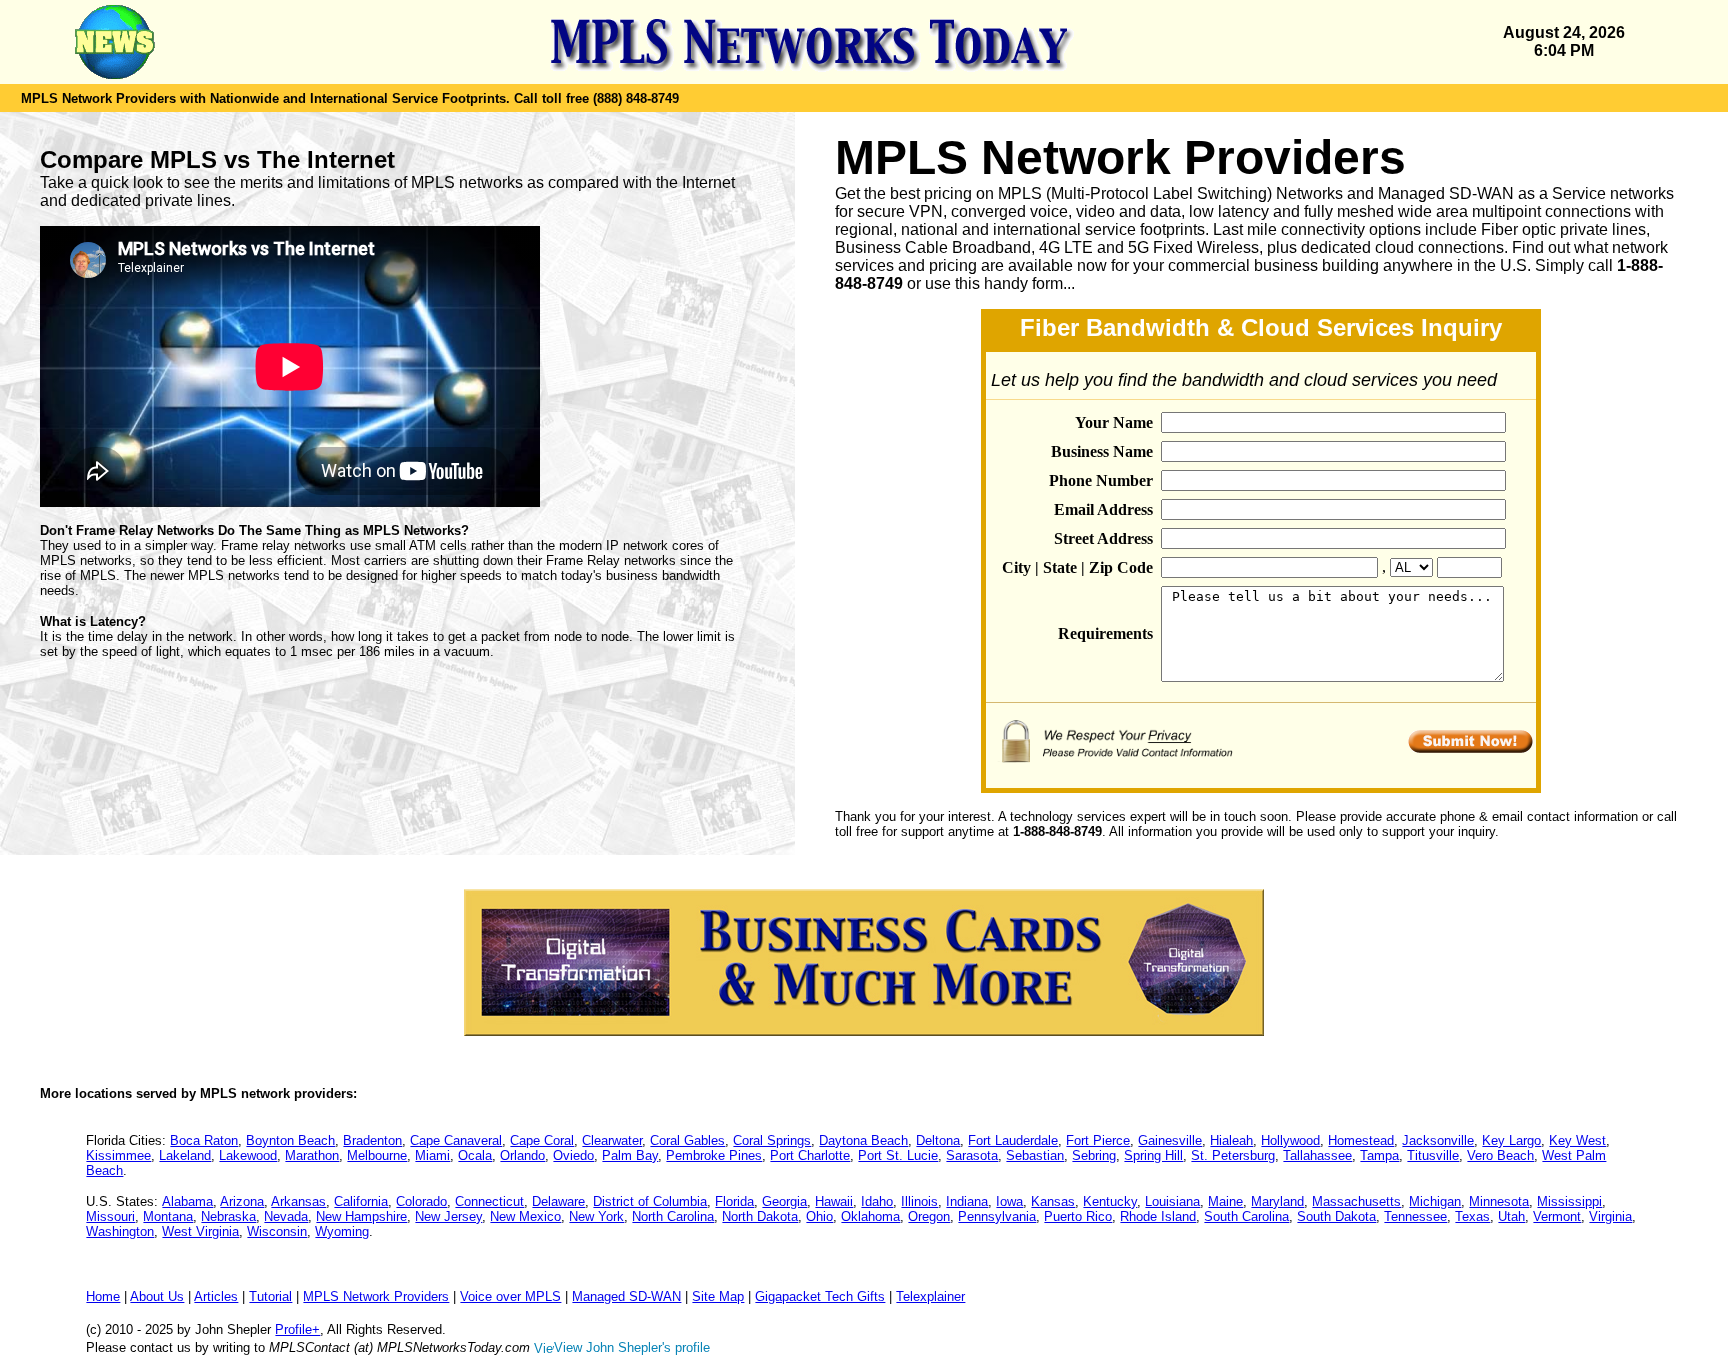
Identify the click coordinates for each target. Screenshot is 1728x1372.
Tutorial (270, 1296)
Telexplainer (930, 1296)
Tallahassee (1317, 1155)
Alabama (187, 1201)
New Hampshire (361, 1216)
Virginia (1610, 1216)
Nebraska (228, 1216)
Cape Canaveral (456, 1140)
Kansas (1053, 1201)
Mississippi (1569, 1201)
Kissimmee (118, 1155)
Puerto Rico (1078, 1216)
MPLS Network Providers (376, 1296)
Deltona (938, 1140)
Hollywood (1290, 1140)
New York (596, 1216)
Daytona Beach (863, 1140)
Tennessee (1415, 1216)
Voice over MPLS (510, 1296)
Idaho (877, 1201)
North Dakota (760, 1216)
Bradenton (372, 1140)
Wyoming (342, 1231)
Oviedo (573, 1155)
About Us (157, 1296)
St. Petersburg (1233, 1155)
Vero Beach (1500, 1155)
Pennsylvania (997, 1216)
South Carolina (1246, 1216)
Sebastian (1035, 1155)
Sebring (1094, 1155)
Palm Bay (630, 1155)
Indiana (967, 1201)
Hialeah (1231, 1140)
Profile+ (297, 1329)
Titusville (1433, 1155)
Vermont (1557, 1216)
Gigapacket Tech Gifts (820, 1296)
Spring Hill (1153, 1155)
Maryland (1277, 1201)
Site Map (718, 1296)
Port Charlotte (810, 1155)
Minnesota (1499, 1201)
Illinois (919, 1201)
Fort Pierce (1098, 1140)
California (361, 1201)
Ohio (819, 1216)
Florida (734, 1201)
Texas (1472, 1216)
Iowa (1009, 1201)
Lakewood (248, 1155)
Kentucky (1110, 1201)
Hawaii (834, 1201)
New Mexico (525, 1216)
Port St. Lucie (898, 1155)
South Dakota (1336, 1216)
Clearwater (612, 1140)
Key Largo (1511, 1140)
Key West (1577, 1140)
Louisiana (1172, 1201)
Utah (1511, 1216)
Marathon (312, 1155)
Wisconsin (277, 1231)
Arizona (242, 1201)
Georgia (784, 1201)
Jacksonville (1438, 1140)
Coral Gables (687, 1140)
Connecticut (489, 1201)
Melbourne (377, 1155)
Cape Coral (542, 1140)
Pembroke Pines (714, 1155)
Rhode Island (1158, 1216)
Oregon (929, 1216)
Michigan (1435, 1201)
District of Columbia (650, 1201)
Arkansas (298, 1201)
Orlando (522, 1155)
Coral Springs (772, 1140)
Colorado (421, 1201)
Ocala (475, 1155)
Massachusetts (1356, 1201)
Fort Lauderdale (1013, 1140)
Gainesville (1170, 1140)
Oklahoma (870, 1216)
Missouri (110, 1216)
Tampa (1379, 1155)
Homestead (1361, 1140)
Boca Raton (204, 1140)
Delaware (558, 1201)
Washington (120, 1231)
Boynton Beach (290, 1140)
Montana (168, 1216)
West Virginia (200, 1231)
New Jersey (448, 1216)
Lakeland (185, 1155)
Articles (216, 1296)
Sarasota (972, 1155)
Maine (1225, 1201)
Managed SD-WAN (626, 1296)
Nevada (286, 1216)
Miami (432, 1155)
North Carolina (673, 1216)
